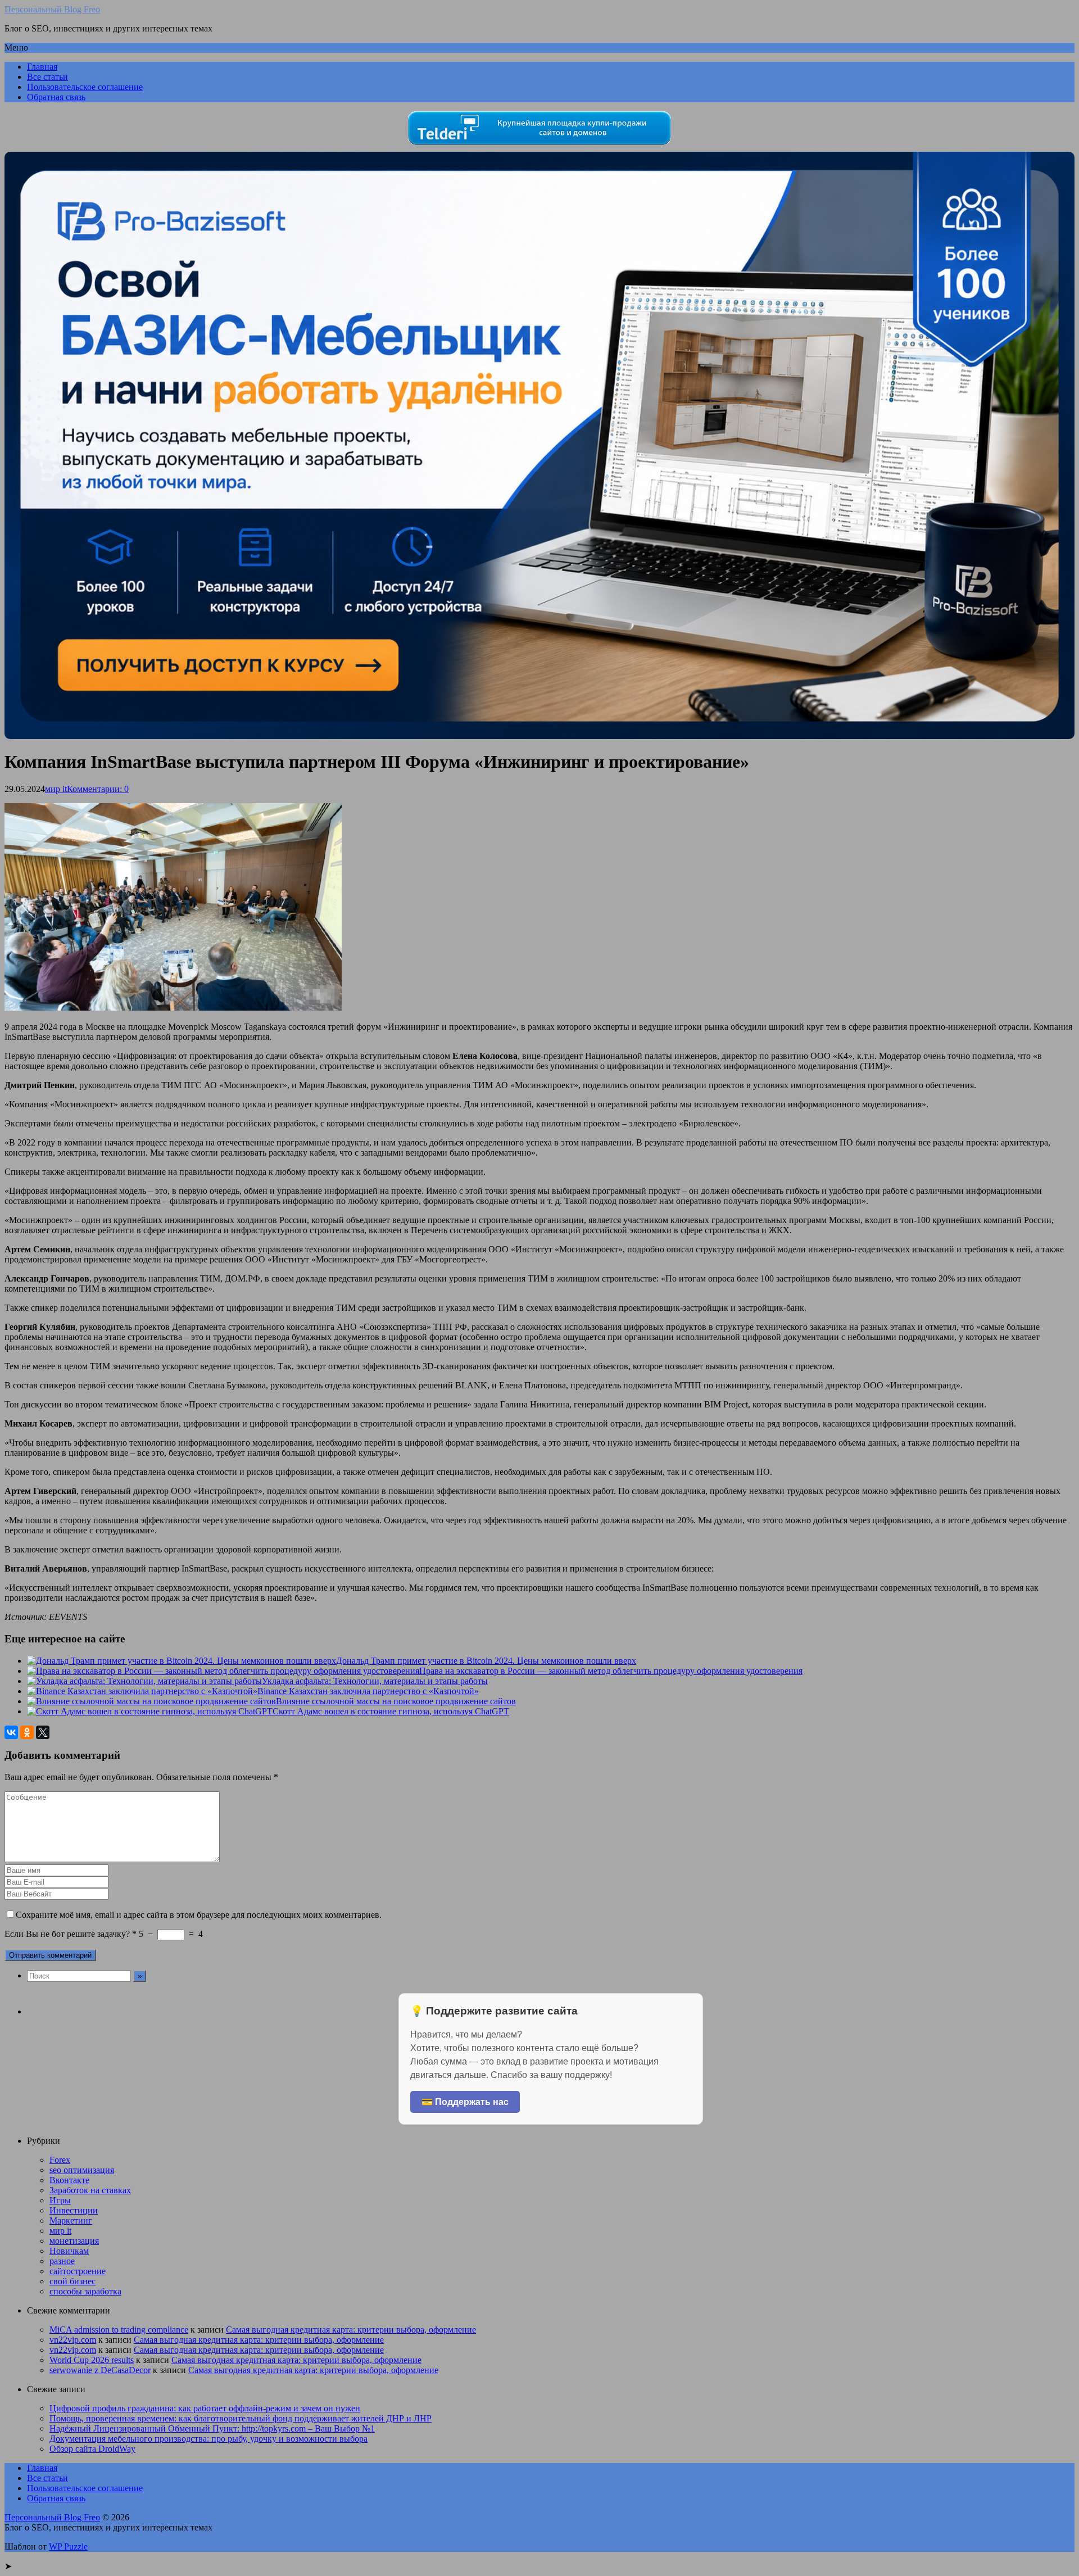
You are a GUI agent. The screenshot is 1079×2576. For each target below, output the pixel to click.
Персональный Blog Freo (52, 9)
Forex (60, 2160)
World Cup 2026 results (92, 2360)
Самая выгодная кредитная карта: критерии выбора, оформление (351, 2330)
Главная (42, 67)
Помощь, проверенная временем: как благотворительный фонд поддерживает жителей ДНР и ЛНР (241, 2418)
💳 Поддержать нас (465, 2102)
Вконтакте (69, 2180)
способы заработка (85, 2291)
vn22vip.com (73, 2340)
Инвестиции (74, 2210)
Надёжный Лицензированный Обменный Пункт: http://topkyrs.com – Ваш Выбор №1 (212, 2428)
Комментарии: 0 (98, 789)
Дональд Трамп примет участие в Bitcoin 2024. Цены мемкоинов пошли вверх (486, 1661)
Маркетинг (71, 2220)
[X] (43, 1732)
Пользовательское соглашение (85, 87)
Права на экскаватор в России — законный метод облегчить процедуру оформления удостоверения (611, 1671)
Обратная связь (56, 97)
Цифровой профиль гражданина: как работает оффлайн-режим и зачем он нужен (205, 2408)
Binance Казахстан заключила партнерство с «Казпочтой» (368, 1691)
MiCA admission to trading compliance (119, 2330)
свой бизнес (72, 2281)
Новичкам (69, 2251)
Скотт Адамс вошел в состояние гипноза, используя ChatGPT (391, 1711)
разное (62, 2261)
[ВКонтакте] (11, 1732)
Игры (60, 2200)
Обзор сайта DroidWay (92, 2449)
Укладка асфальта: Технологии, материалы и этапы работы (375, 1681)
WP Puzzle (68, 2546)
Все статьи (47, 77)
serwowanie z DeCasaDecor (100, 2370)
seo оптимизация (82, 2170)
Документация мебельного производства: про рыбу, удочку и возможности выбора (208, 2439)
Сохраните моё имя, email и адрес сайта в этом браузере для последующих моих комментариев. (199, 1915)
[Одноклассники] (27, 1732)
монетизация (74, 2241)
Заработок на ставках (90, 2190)
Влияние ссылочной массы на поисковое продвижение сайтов (396, 1701)
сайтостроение (78, 2271)
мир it (56, 789)
